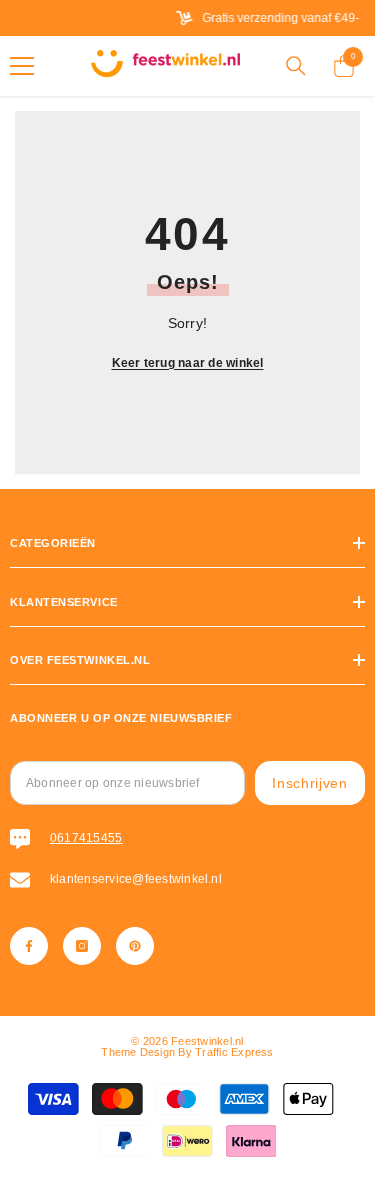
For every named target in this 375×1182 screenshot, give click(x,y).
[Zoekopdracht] (296, 66)
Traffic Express (234, 1052)
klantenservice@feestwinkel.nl (136, 879)
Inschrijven (310, 783)
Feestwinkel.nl (207, 1041)
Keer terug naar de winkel (188, 363)
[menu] (22, 66)
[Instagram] (82, 946)
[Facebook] (29, 946)
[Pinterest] (135, 946)
